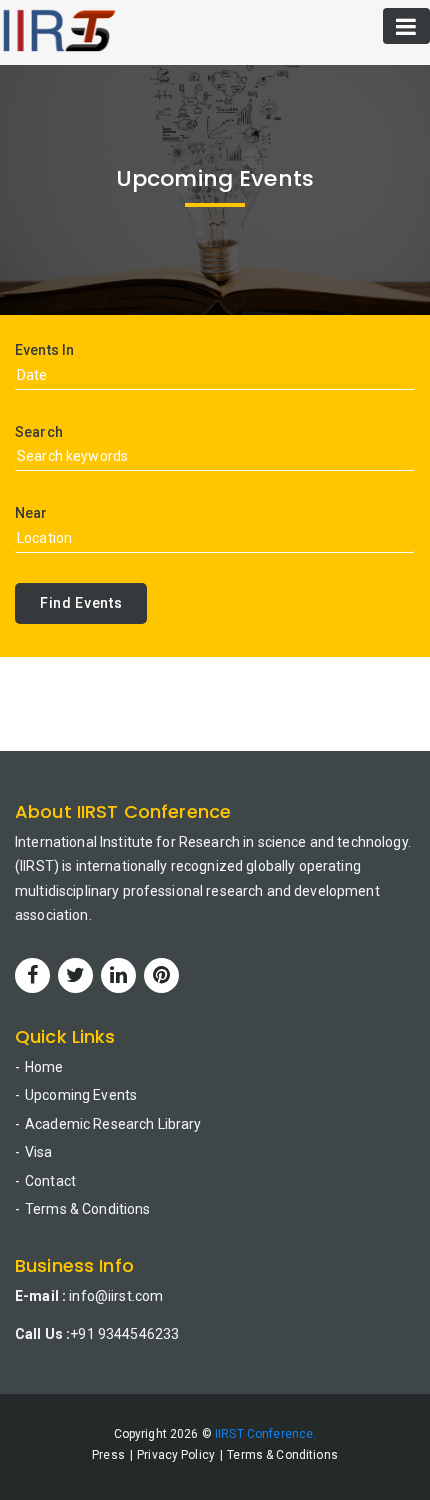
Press (108, 1455)
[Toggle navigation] (406, 26)
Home (44, 1067)
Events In (44, 350)
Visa (39, 1152)
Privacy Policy (176, 1455)
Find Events (81, 603)
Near (31, 513)
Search (39, 432)
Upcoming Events (81, 1095)
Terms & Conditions (88, 1209)
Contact (50, 1181)
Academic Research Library (113, 1124)
